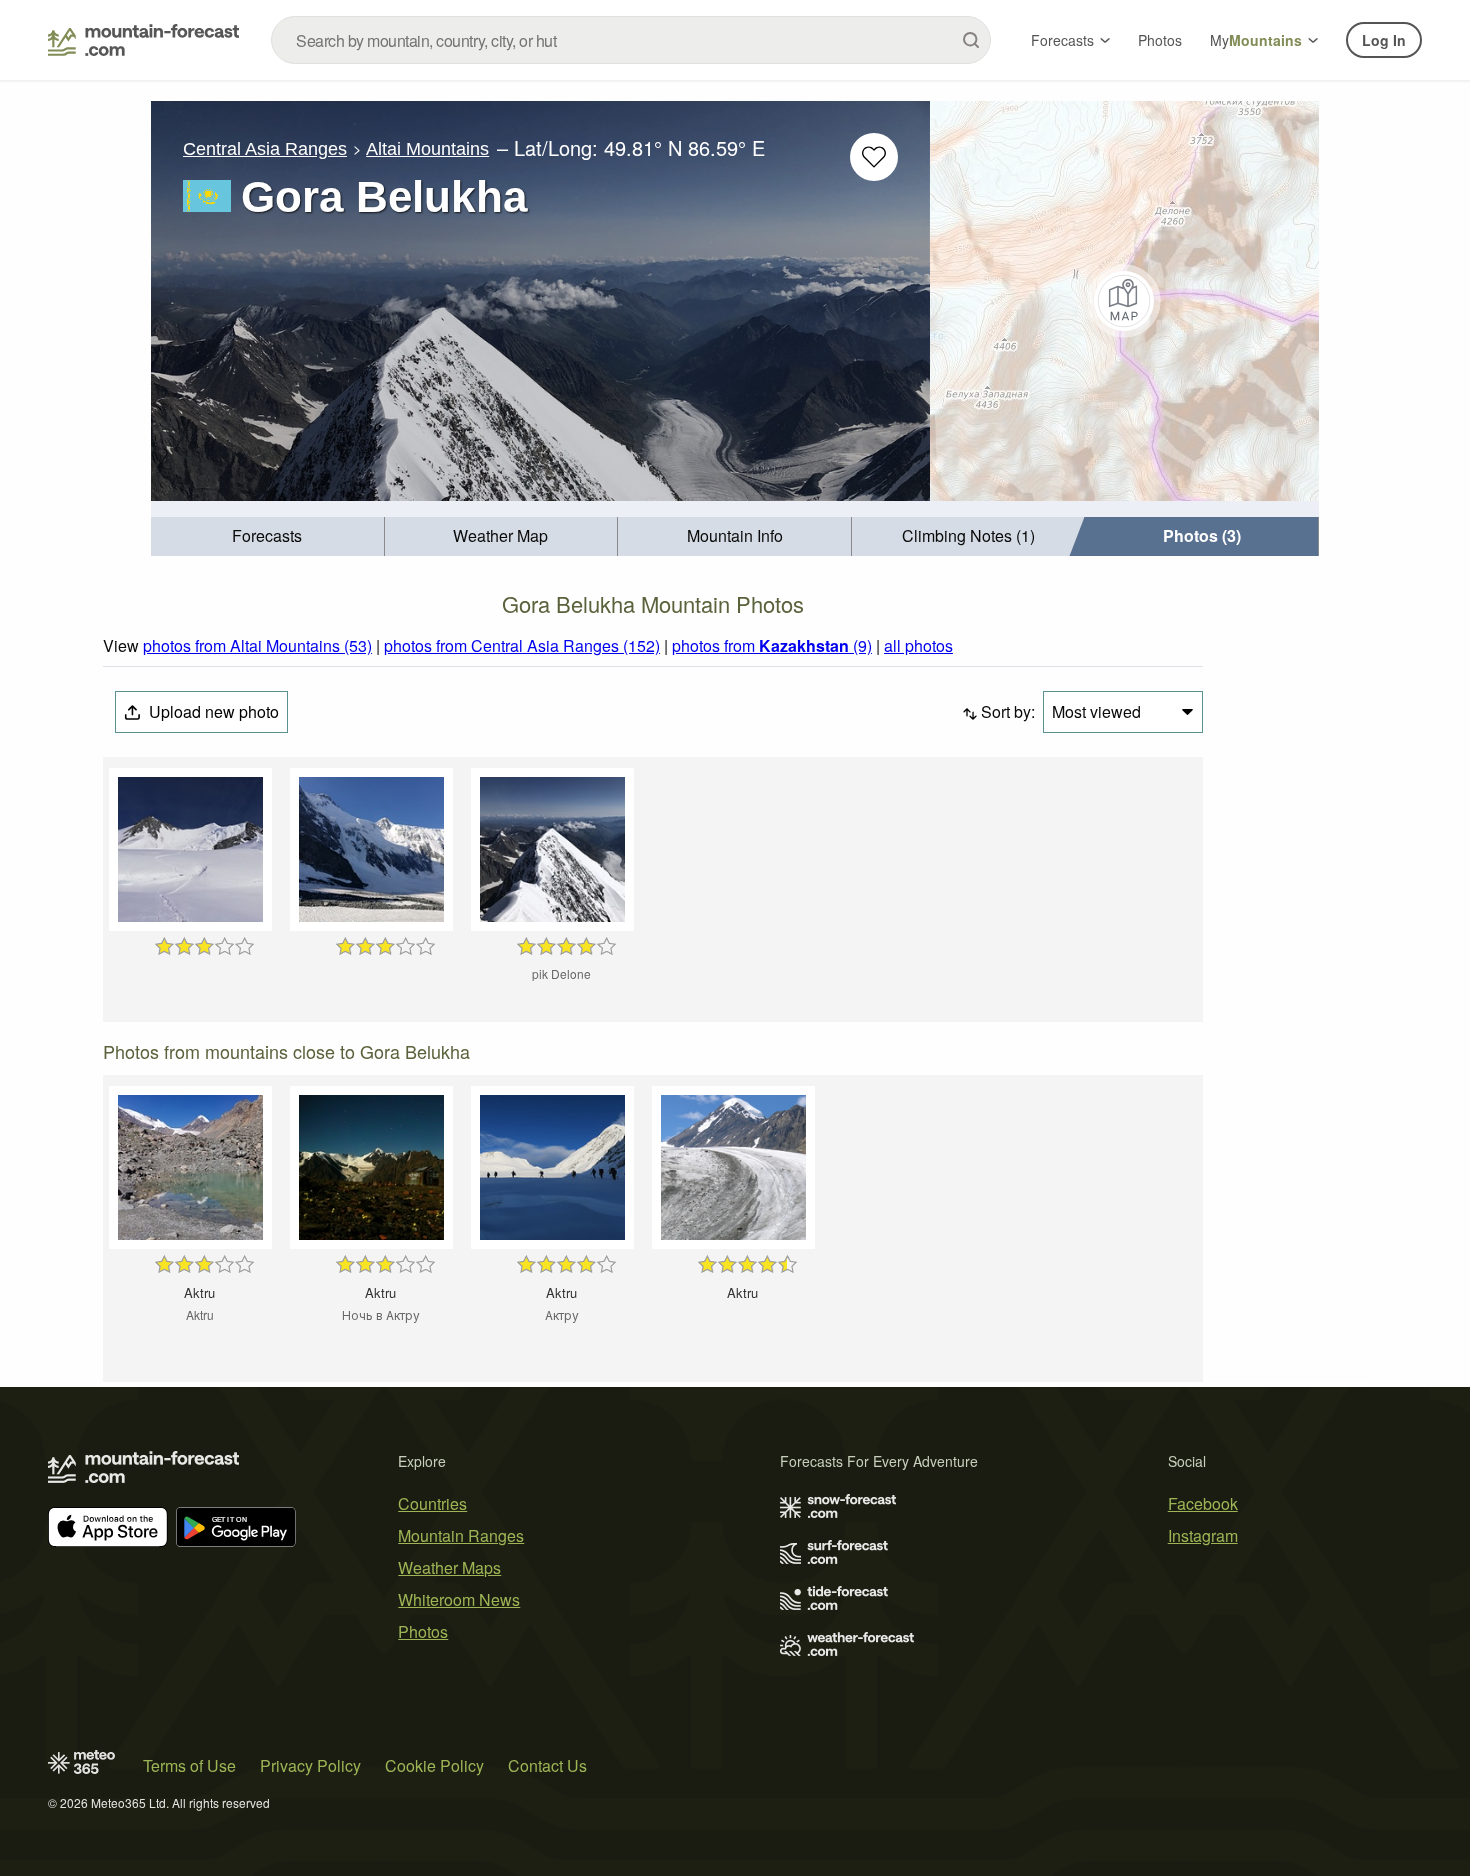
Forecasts (1062, 40)
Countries (432, 1503)
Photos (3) (1202, 535)
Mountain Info (735, 535)
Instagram (1203, 1535)
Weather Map (500, 535)
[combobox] (631, 40)
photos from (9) (772, 645)
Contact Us (547, 1765)
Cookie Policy (434, 1765)
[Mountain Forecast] (143, 40)
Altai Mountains (427, 149)
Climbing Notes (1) (968, 535)
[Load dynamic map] (1124, 301)
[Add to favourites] (874, 157)
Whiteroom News (459, 1599)
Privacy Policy (310, 1765)
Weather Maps (449, 1567)
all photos (918, 645)
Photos (1160, 40)
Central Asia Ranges (265, 149)
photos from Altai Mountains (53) (257, 645)
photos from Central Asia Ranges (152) (522, 645)
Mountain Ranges (461, 1535)
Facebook (1203, 1503)
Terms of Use (189, 1765)
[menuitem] (268, 536)
